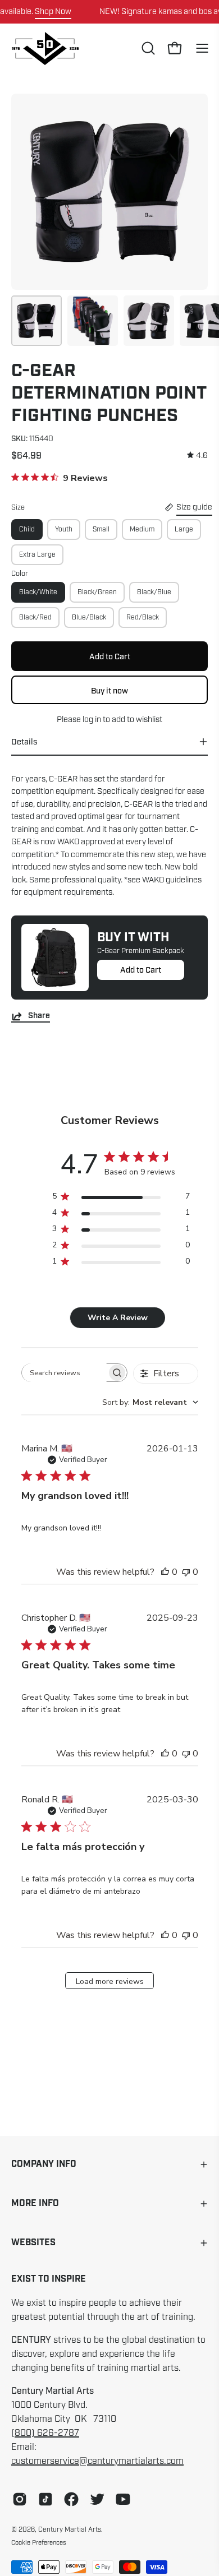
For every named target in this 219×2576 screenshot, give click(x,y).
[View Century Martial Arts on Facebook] (71, 2499)
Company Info (44, 2164)
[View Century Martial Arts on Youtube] (123, 2499)
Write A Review (118, 1318)
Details (24, 742)
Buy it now (109, 691)
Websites (33, 2243)
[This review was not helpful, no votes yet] (186, 1572)
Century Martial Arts (70, 2529)
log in (92, 719)
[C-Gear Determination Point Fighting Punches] (36, 321)
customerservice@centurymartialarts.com (97, 2461)
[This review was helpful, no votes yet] (165, 1572)
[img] (197, 455)
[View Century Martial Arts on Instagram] (20, 2499)
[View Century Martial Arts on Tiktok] (45, 2499)
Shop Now (53, 11)
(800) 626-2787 (45, 2433)
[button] (147, 48)
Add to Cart (141, 970)
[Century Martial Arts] (45, 48)
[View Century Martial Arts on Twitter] (97, 2499)
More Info (35, 2203)
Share (39, 1016)
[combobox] (150, 1402)
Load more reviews (110, 1981)
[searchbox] (65, 1373)
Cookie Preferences (39, 2542)
